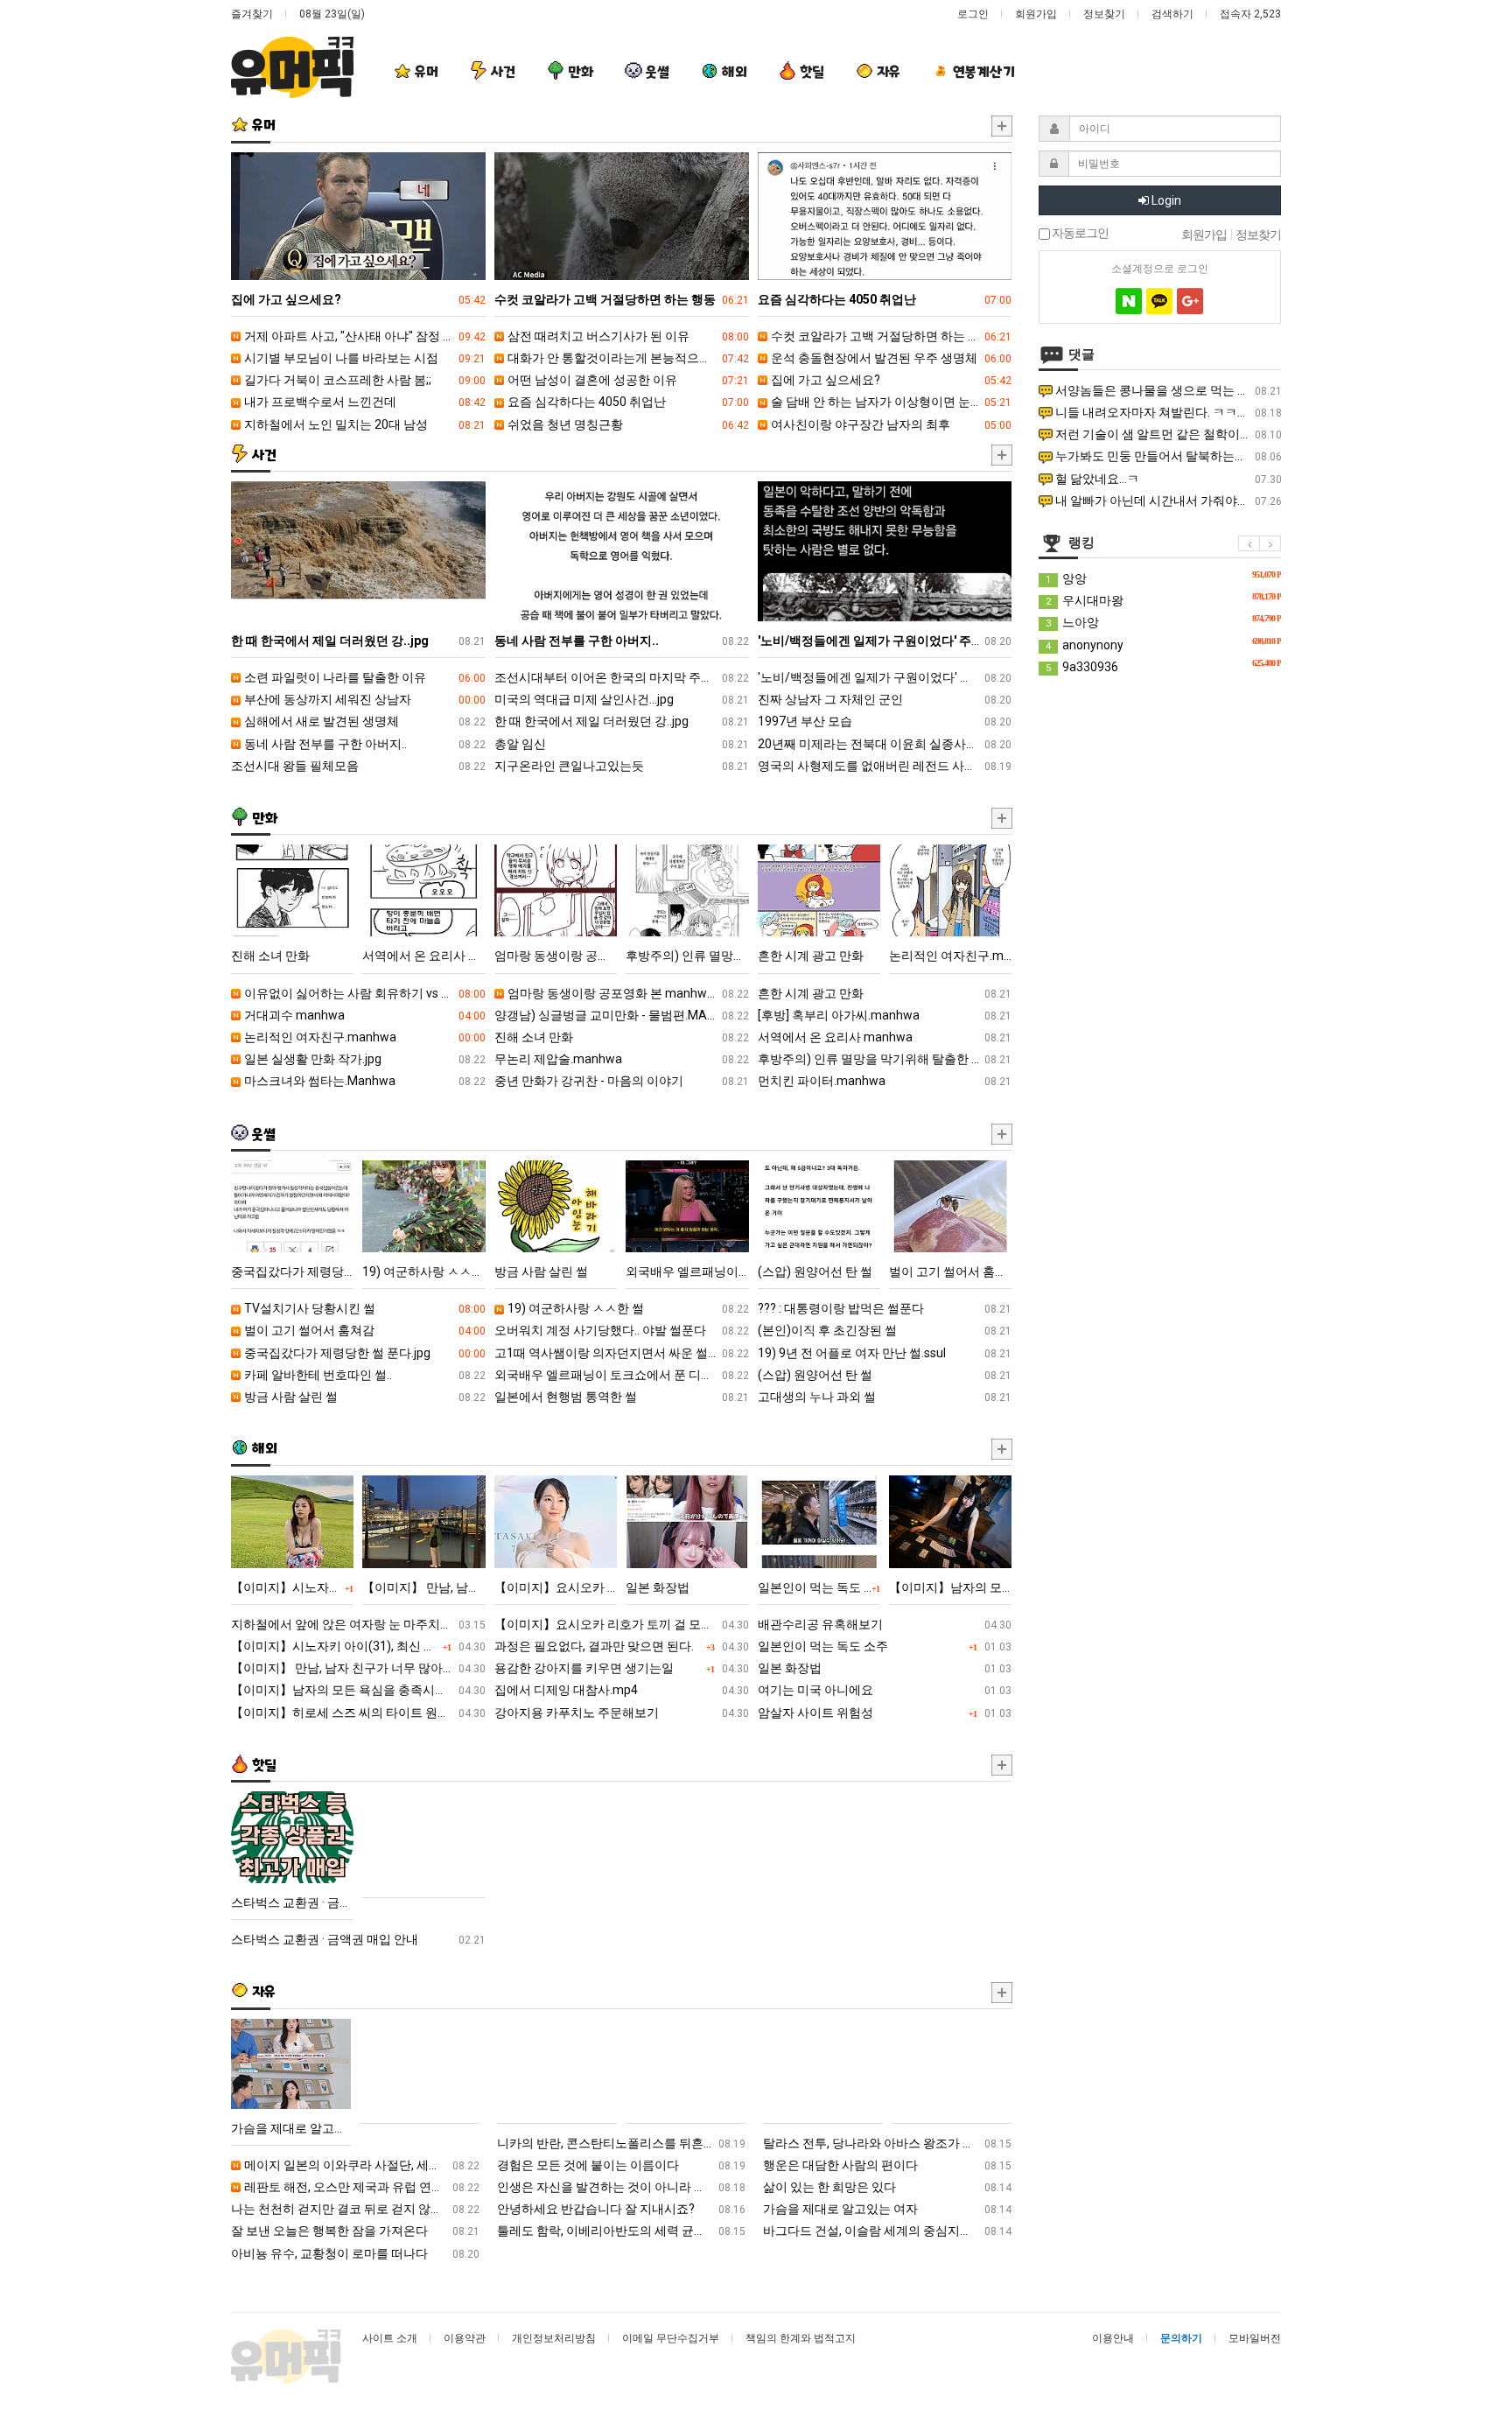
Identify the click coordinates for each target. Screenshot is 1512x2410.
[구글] (1190, 301)
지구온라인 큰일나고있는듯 (622, 766)
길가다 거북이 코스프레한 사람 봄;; (364, 380)
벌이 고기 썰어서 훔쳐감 (364, 1330)
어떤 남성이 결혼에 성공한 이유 (627, 380)
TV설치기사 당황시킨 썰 (364, 1308)
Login (1165, 200)
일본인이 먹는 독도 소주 (885, 1646)
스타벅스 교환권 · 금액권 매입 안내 (358, 1939)
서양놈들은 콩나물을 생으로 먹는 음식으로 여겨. (1167, 390)
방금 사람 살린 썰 (364, 1397)
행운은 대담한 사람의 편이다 (887, 2165)
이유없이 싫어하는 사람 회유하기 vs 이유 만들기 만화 (364, 993)
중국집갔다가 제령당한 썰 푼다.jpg (364, 1353)
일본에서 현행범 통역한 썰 (622, 1397)
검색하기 (1172, 14)
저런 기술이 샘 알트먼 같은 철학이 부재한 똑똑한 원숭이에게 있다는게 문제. (1167, 434)
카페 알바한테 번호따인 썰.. (364, 1375)
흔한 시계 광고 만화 (885, 993)
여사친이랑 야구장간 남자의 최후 (890, 424)
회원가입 (1036, 14)
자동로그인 (1079, 234)
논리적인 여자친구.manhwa (364, 1037)
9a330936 (1163, 666)
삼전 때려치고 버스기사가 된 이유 (627, 336)
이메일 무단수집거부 (671, 2338)
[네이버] (1129, 301)
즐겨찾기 (252, 14)
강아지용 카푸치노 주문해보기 (622, 1713)
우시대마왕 (1163, 599)
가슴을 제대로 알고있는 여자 (887, 2209)
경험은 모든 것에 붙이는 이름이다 (621, 2165)
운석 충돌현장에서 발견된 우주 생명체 (890, 358)
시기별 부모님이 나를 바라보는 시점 (364, 358)
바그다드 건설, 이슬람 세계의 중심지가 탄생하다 (887, 2231)
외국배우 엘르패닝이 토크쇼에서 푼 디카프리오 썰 (622, 1375)
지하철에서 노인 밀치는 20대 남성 (364, 424)
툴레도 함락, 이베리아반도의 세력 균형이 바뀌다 (621, 2231)
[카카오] (1159, 301)
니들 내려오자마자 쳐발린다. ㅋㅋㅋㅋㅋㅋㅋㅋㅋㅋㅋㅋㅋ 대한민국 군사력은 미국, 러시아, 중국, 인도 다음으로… (1167, 412)
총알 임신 (622, 744)
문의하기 (1181, 2338)
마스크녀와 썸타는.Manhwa (364, 1081)
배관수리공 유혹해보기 (885, 1624)
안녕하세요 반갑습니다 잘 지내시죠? (621, 2209)
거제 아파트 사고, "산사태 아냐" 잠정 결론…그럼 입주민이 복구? (364, 336)
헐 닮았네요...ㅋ (1167, 479)
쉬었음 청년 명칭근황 (627, 424)
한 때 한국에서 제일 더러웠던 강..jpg (622, 721)
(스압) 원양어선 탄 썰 (885, 1375)
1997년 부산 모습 (885, 721)
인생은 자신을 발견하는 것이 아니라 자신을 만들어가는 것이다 (621, 2187)
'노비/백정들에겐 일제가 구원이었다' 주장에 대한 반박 (885, 677)
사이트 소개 (390, 2338)
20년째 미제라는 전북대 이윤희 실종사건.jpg (885, 744)
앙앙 (1163, 578)
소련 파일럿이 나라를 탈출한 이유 (364, 677)
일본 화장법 (885, 1668)
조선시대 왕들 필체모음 (358, 766)
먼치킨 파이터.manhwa (885, 1081)
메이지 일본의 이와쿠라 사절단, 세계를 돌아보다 (360, 2165)
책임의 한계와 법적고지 (801, 2338)
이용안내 (1113, 2338)
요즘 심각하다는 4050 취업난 (627, 402)
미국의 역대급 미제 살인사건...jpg (622, 699)
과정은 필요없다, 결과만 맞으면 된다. (622, 1646)
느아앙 (1163, 621)
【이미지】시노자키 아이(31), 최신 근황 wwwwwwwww (358, 1646)
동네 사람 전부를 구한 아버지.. (364, 744)
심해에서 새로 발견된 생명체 (364, 721)
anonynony (1163, 644)
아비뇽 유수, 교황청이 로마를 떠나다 (355, 2253)
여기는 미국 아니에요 (885, 1690)
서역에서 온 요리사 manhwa (885, 1037)
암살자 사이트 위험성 (885, 1713)
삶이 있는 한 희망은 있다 (887, 2187)
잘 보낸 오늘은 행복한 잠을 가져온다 (355, 2231)
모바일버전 (1255, 2338)
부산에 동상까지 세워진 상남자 (364, 699)
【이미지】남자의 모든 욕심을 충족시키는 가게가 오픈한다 (358, 1690)
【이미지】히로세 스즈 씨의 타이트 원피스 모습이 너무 (358, 1713)
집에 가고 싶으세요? (890, 380)
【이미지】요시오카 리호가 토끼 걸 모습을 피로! (622, 1624)
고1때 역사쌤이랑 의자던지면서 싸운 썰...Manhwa (622, 1353)
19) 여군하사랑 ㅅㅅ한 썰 (627, 1308)
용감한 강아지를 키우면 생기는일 (622, 1668)
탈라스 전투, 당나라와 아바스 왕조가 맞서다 (887, 2143)
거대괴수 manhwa (364, 1015)
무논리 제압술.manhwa (622, 1059)
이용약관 (465, 2338)
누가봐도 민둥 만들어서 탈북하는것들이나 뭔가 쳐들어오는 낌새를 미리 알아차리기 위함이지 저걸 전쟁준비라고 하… (1167, 456)
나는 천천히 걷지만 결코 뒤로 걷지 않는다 (355, 2209)
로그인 (973, 14)
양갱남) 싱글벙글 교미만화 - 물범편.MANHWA (622, 1015)
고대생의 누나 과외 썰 (885, 1397)
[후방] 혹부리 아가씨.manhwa (885, 1015)
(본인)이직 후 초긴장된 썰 (885, 1330)
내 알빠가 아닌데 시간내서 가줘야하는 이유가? (1167, 501)
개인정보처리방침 (554, 2338)
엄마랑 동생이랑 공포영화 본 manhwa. (627, 993)
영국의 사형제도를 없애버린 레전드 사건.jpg (885, 766)
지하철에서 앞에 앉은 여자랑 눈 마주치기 (358, 1624)
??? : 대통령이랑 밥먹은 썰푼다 (885, 1308)
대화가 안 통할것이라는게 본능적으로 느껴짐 (627, 358)
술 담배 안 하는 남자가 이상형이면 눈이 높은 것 (890, 402)
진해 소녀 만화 (622, 1037)
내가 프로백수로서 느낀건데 (364, 402)
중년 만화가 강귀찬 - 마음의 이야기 (622, 1081)
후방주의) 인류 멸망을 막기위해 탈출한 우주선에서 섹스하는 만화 (885, 1059)
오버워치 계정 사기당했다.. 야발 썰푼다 (622, 1330)
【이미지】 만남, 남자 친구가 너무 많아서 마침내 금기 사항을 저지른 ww (358, 1668)
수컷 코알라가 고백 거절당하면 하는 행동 (890, 336)
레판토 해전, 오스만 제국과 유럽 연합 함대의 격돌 (360, 2187)
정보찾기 (1104, 14)
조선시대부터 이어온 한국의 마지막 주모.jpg (622, 677)
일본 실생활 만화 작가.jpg (364, 1059)
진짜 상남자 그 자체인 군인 (885, 699)
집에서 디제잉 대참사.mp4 (622, 1690)
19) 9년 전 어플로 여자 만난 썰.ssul (885, 1353)
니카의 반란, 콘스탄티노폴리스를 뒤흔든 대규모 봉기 (621, 2143)
